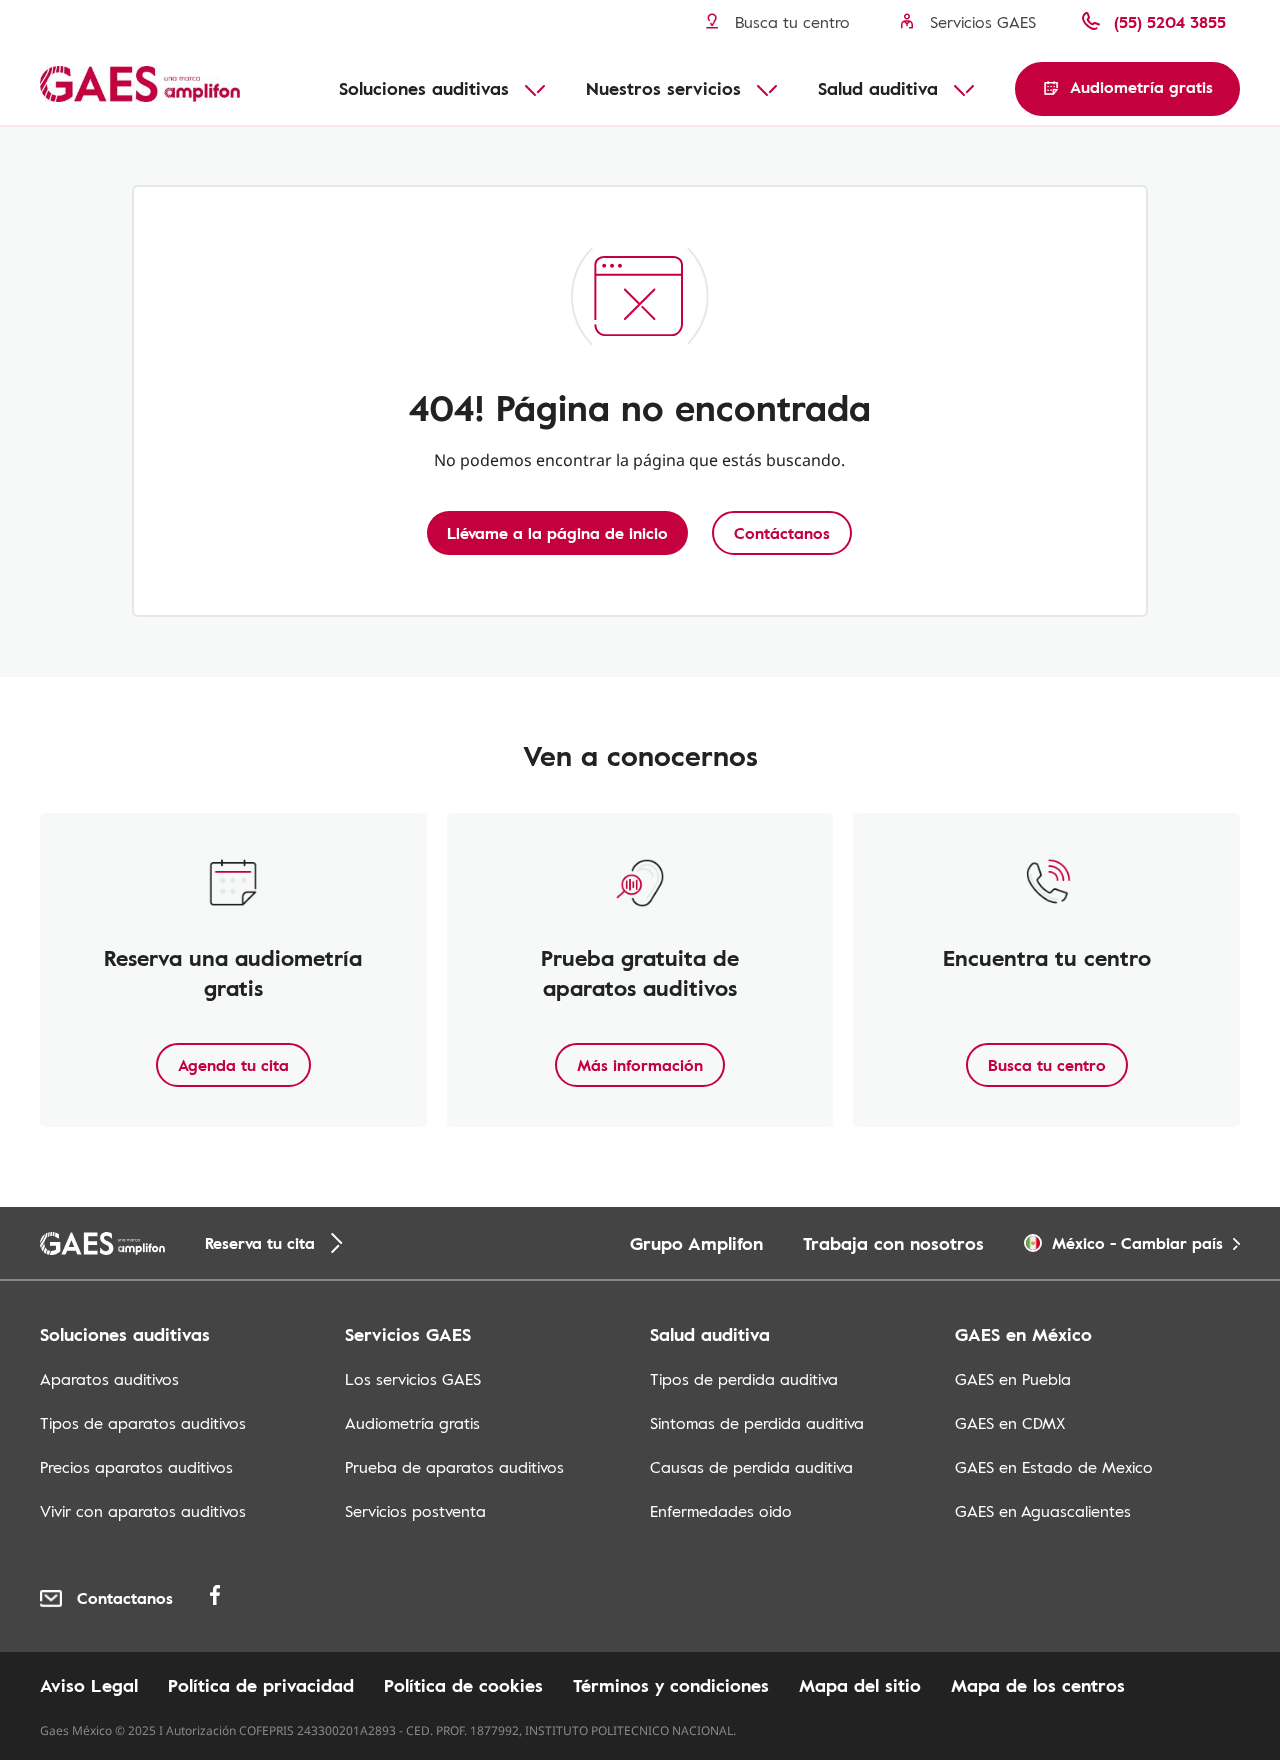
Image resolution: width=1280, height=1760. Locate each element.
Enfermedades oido (721, 1511)
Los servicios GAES (413, 1379)
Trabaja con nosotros (893, 1243)
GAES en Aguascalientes (1043, 1511)
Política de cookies (463, 1685)
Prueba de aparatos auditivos (454, 1467)
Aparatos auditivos (109, 1379)
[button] (1127, 89)
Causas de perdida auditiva (751, 1467)
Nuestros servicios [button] (663, 88)
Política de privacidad (261, 1685)
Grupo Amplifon (696, 1243)
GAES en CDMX (1010, 1423)
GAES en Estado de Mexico (1054, 1467)
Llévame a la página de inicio (557, 533)
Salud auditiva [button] (878, 88)
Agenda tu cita (233, 1065)
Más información (640, 1065)
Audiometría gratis (412, 1423)
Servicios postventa (415, 1511)
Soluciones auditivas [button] (424, 88)
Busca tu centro (1047, 1065)
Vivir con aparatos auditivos (143, 1511)
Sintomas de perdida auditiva (757, 1423)
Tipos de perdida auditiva (744, 1379)
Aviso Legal (89, 1685)
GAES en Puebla (1013, 1379)
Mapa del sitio (860, 1685)
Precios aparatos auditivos (136, 1467)
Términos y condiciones (671, 1685)
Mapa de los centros (1038, 1685)
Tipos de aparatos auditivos (143, 1423)
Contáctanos (782, 533)
